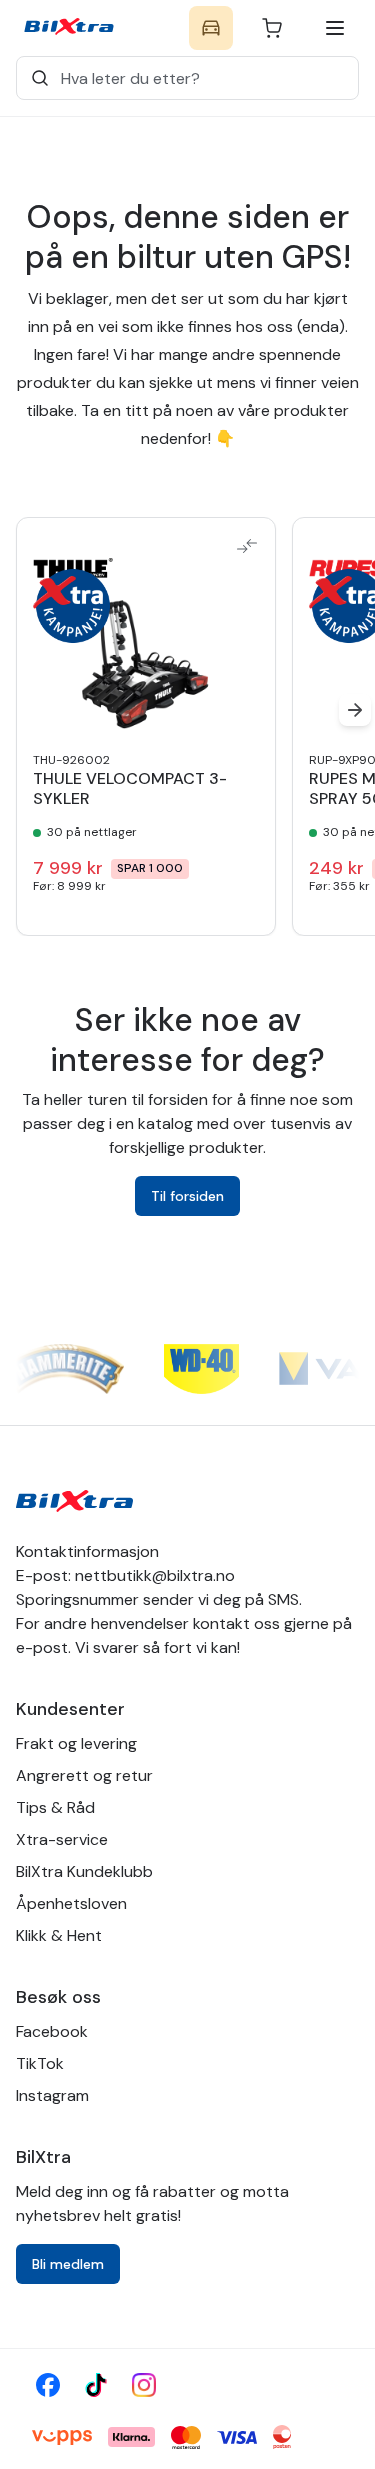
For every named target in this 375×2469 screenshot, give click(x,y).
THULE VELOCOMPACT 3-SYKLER (130, 789)
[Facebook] (48, 2385)
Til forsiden (187, 1196)
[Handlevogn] (272, 28)
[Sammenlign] (247, 546)
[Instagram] (144, 2385)
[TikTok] (96, 2385)
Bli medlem (68, 2264)
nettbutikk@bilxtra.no (155, 1575)
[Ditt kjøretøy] (211, 28)
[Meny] (335, 28)
